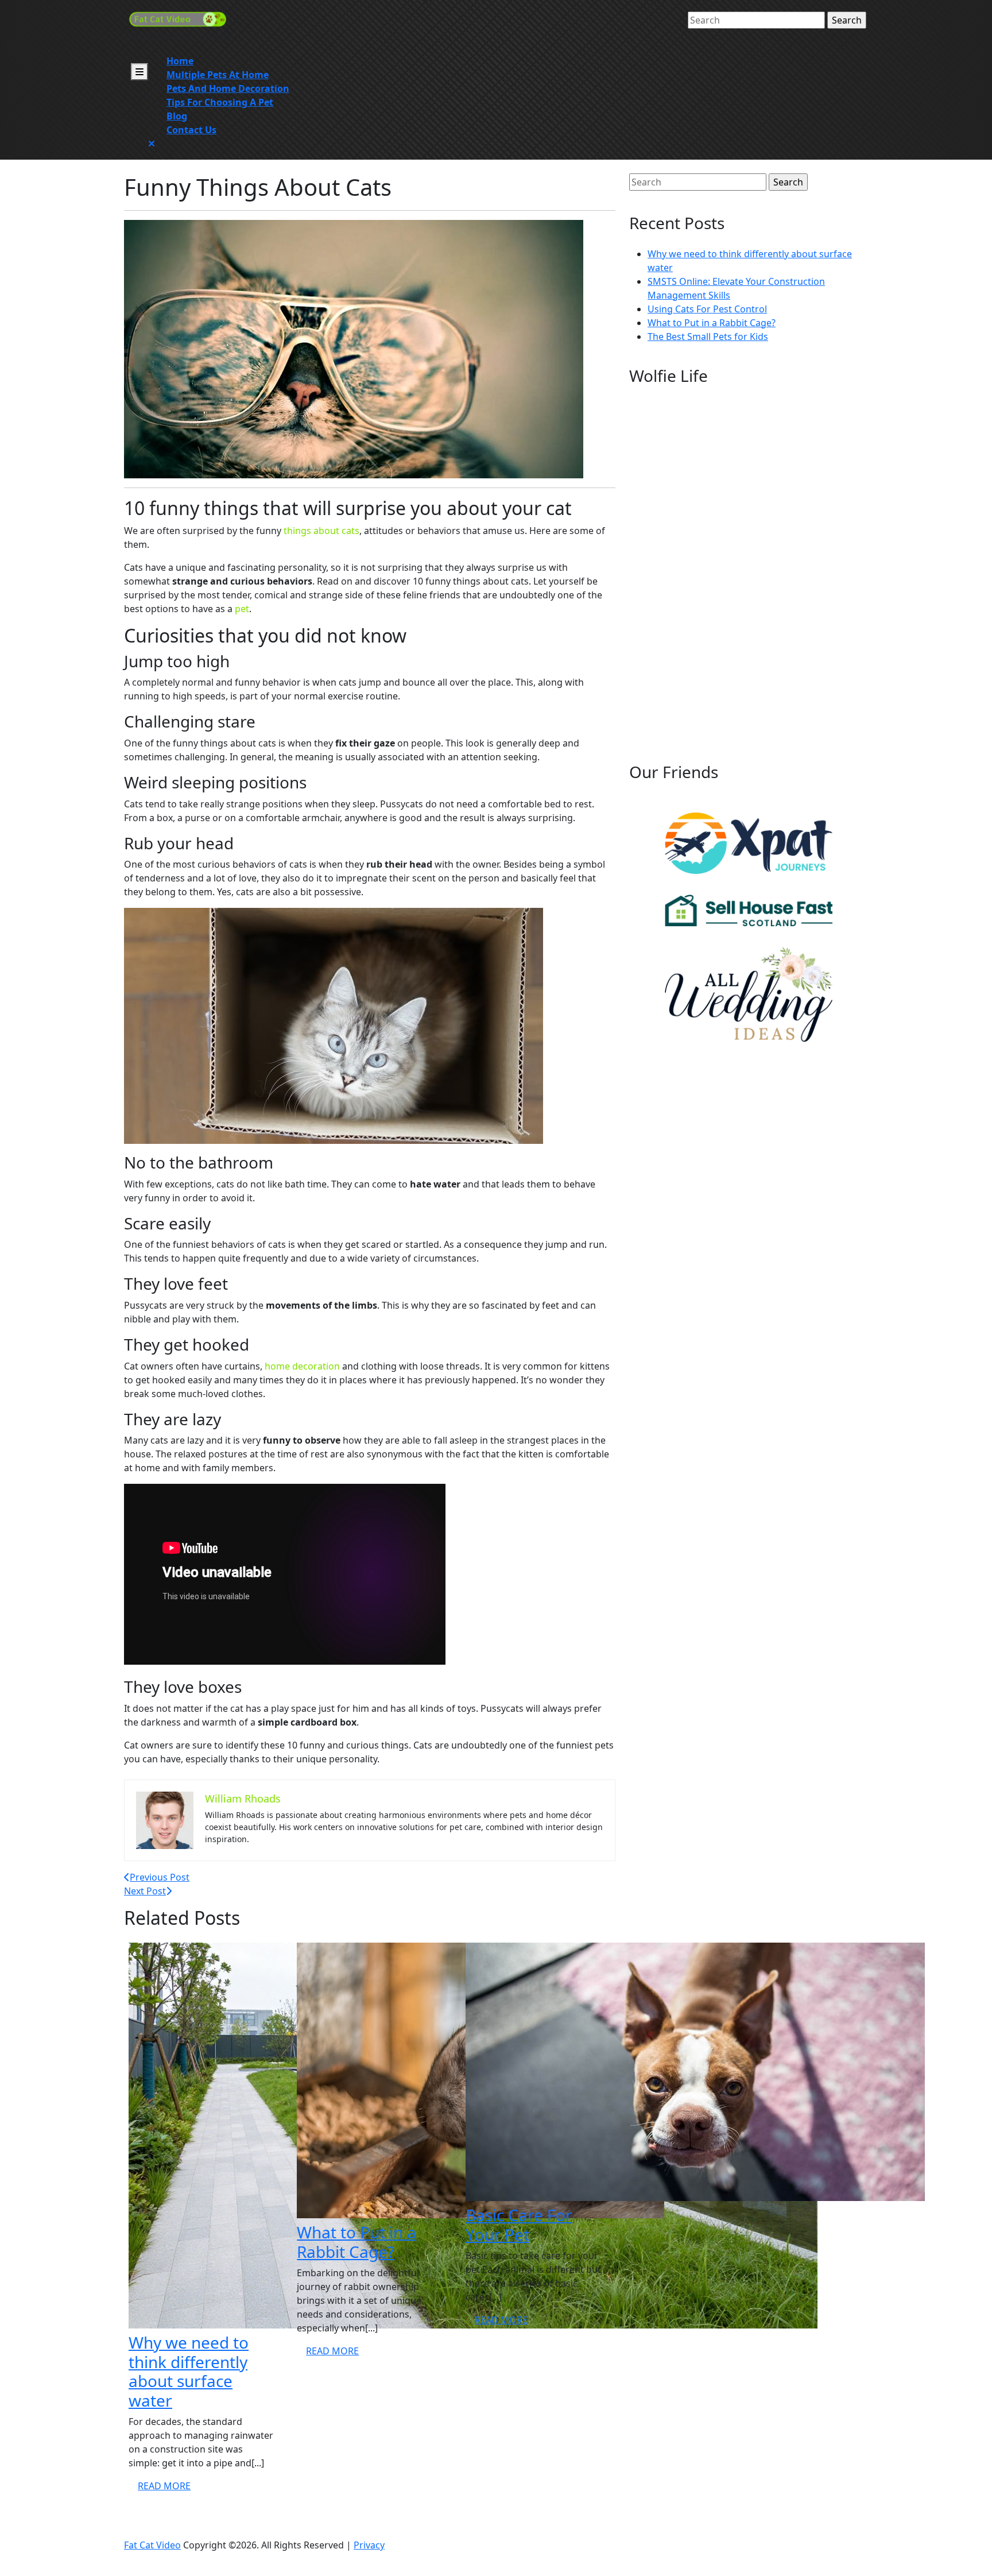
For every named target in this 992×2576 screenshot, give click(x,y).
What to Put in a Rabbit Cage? (356, 2242)
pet (242, 609)
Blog (177, 116)
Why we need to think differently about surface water (189, 2371)
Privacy (369, 2545)
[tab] (139, 72)
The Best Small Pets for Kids (708, 336)
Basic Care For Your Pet (519, 2225)
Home (180, 61)
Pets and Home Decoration (228, 88)
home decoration (302, 1366)
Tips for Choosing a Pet (220, 102)
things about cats (321, 531)
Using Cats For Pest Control (707, 309)
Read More (169, 2488)
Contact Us (191, 130)
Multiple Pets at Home (218, 75)
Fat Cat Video (152, 2545)
